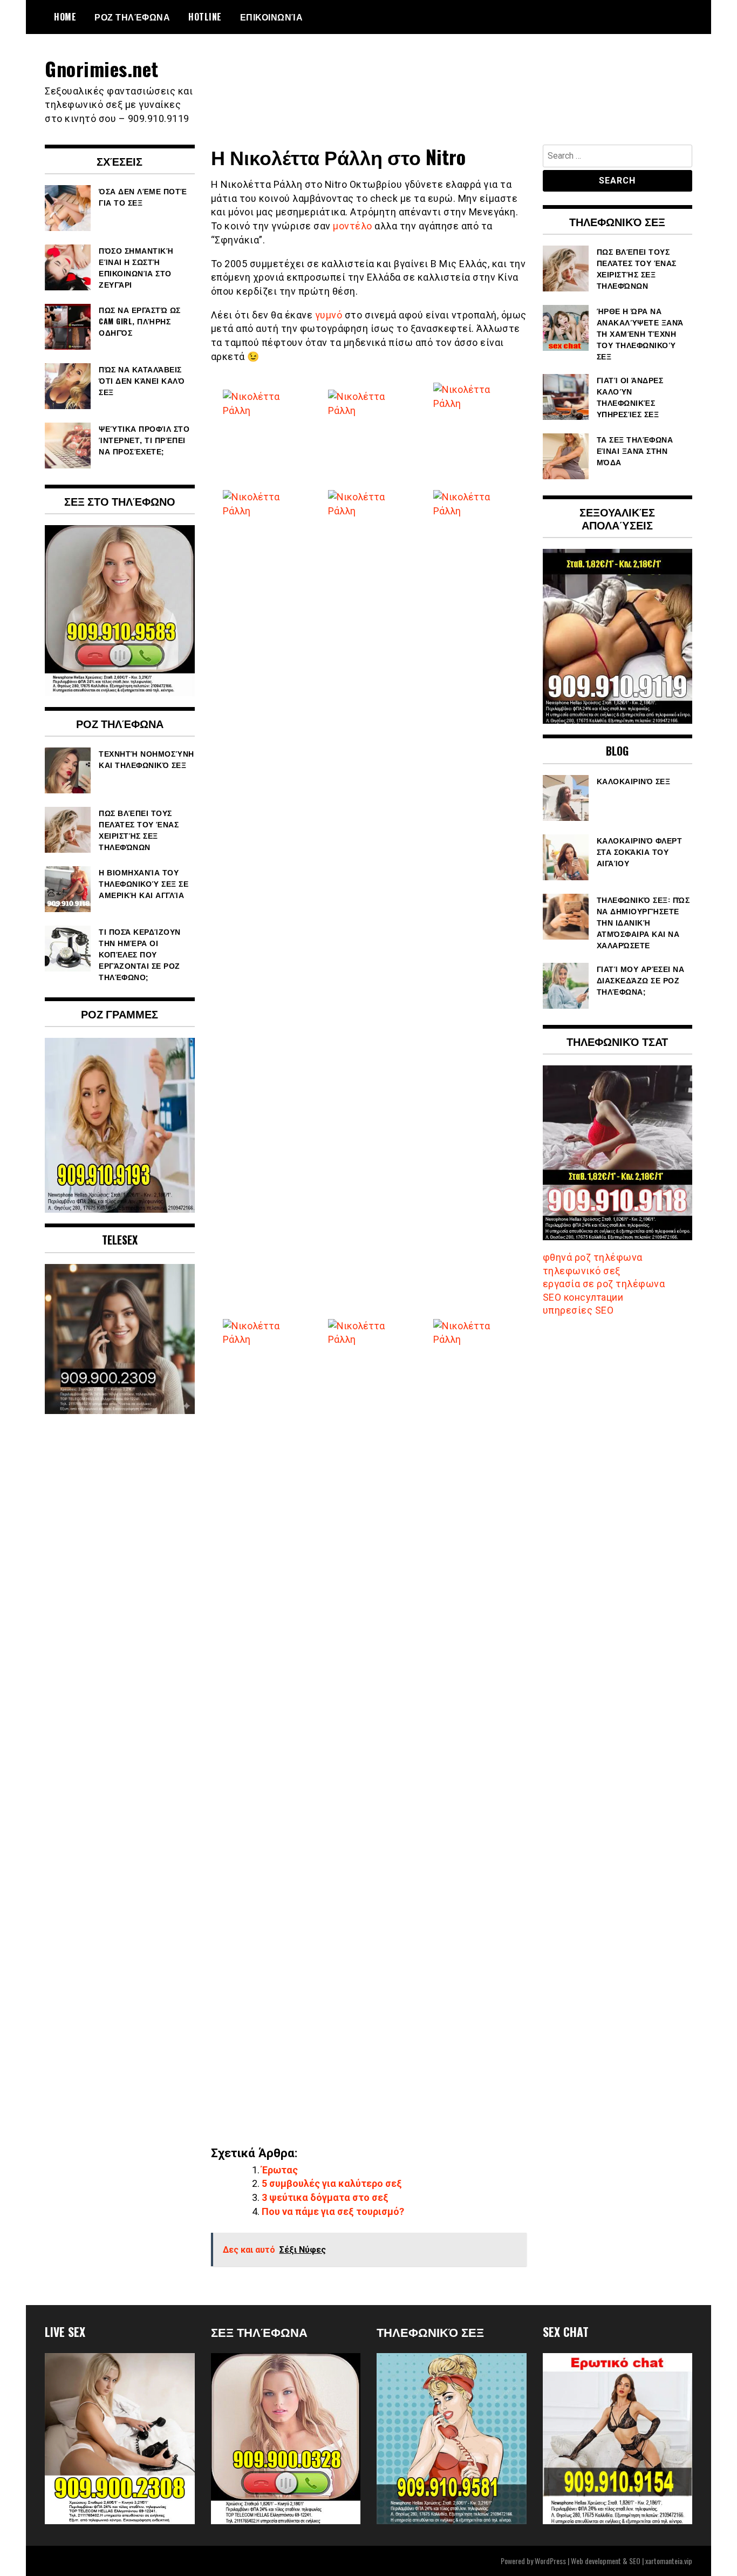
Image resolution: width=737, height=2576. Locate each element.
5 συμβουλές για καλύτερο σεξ (332, 2183)
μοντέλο (353, 226)
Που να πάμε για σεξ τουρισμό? (333, 2211)
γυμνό (329, 315)
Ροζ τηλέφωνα (132, 17)
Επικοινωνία (272, 17)
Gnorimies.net (102, 68)
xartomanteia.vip (669, 2561)
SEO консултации (583, 1297)
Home (65, 17)
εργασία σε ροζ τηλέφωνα (604, 1284)
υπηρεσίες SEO (578, 1310)
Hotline (205, 17)
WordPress (550, 2561)
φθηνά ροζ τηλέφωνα (593, 1257)
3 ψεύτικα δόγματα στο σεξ (325, 2197)
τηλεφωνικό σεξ (582, 1271)
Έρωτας (280, 2170)
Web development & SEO (606, 2561)
